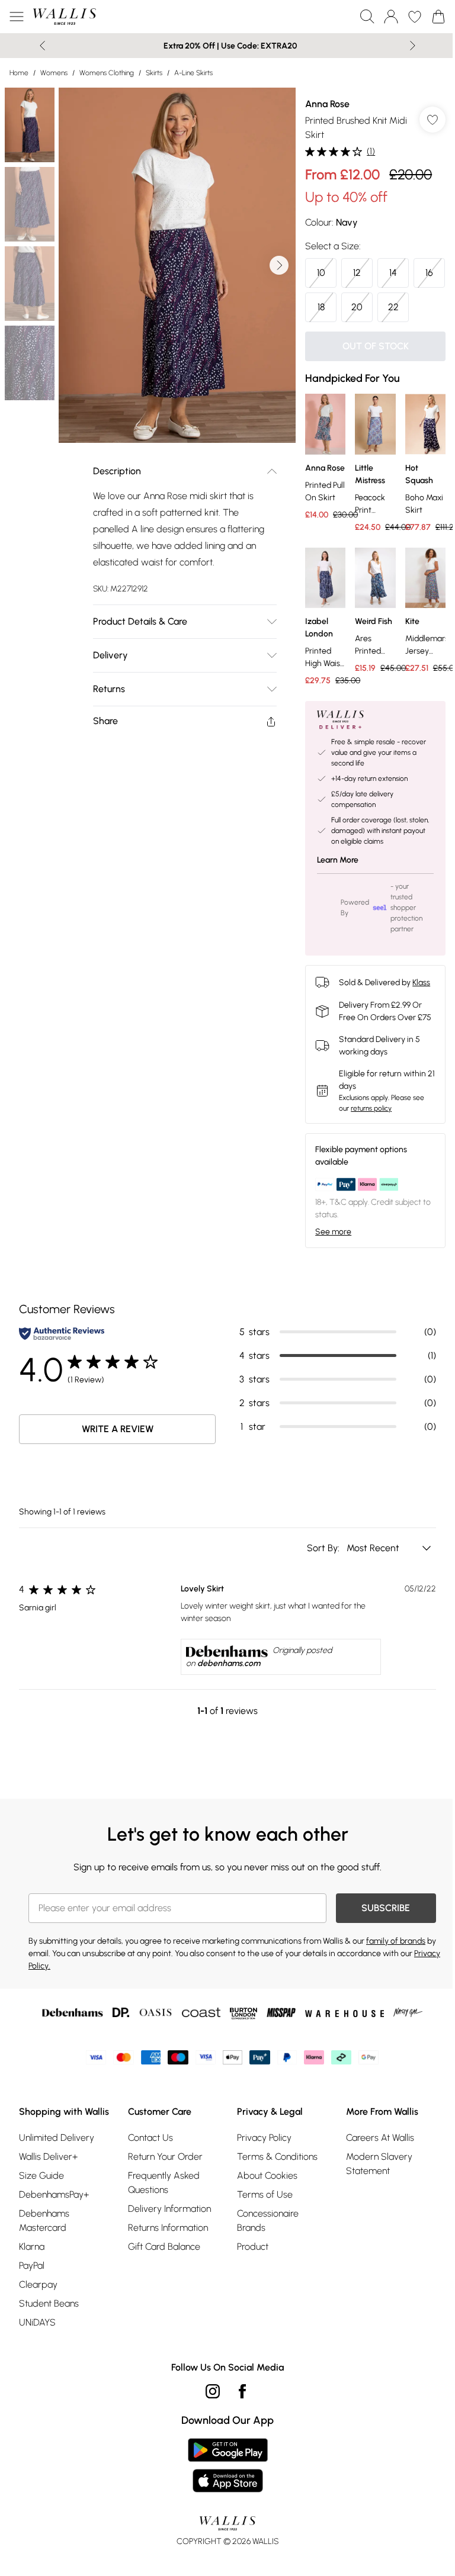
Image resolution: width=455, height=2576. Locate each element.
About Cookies (267, 2175)
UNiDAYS (37, 2322)
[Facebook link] (242, 2391)
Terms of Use (265, 2194)
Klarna (32, 2247)
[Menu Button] (17, 17)
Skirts (154, 73)
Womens (54, 73)
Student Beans (49, 2303)
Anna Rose (327, 104)
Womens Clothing (107, 73)
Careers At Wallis (380, 2138)
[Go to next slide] (279, 265)
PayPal (32, 2265)
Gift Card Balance (164, 2247)
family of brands (396, 1941)
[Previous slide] (42, 46)
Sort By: (324, 1548)
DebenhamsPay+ (54, 2194)
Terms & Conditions (277, 2157)
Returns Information (168, 2228)
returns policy (371, 1108)
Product (253, 2247)
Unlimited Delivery (57, 2138)
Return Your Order (165, 2157)
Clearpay (38, 2284)
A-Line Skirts (193, 73)
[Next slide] (413, 46)
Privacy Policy (264, 2138)
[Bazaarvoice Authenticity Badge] (62, 1334)
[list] (177, 265)
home (19, 73)
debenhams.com (229, 1663)
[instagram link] (213, 2391)
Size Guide (41, 2175)
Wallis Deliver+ (48, 2157)
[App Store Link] (228, 2465)
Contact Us (150, 2138)
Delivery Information (169, 2209)
